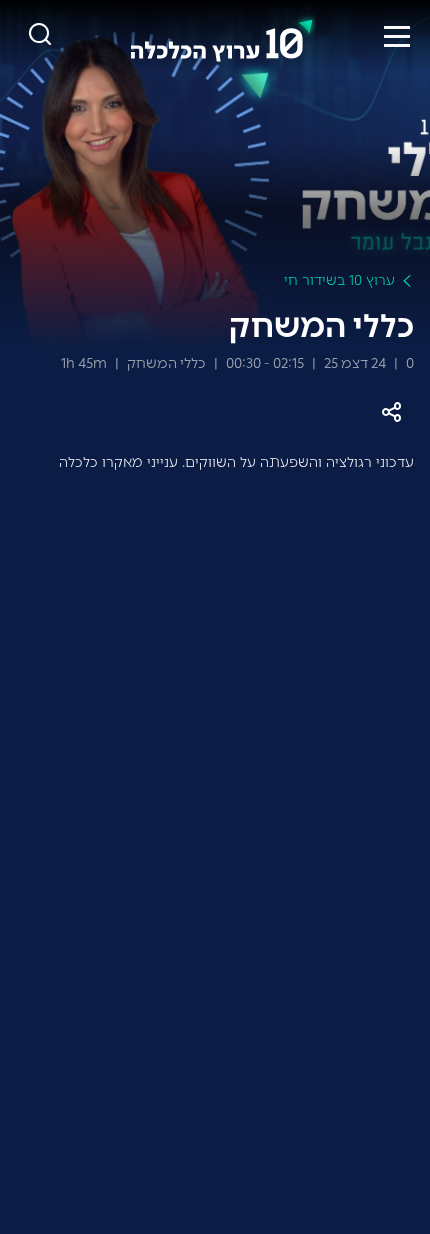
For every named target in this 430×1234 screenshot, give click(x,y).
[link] (222, 36)
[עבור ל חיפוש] (40, 35)
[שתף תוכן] (391, 412)
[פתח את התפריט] (397, 36)
